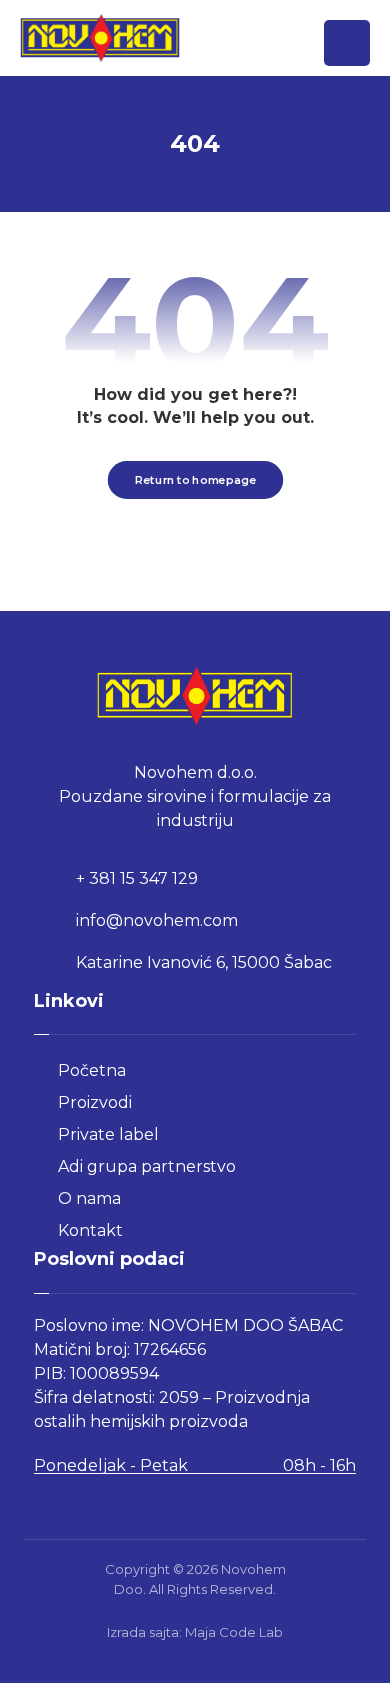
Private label (108, 1134)
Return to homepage (195, 480)
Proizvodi (95, 1102)
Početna (92, 1070)
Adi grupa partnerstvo (147, 1166)
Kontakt (90, 1230)
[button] (347, 43)
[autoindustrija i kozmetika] (100, 38)
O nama (89, 1198)
